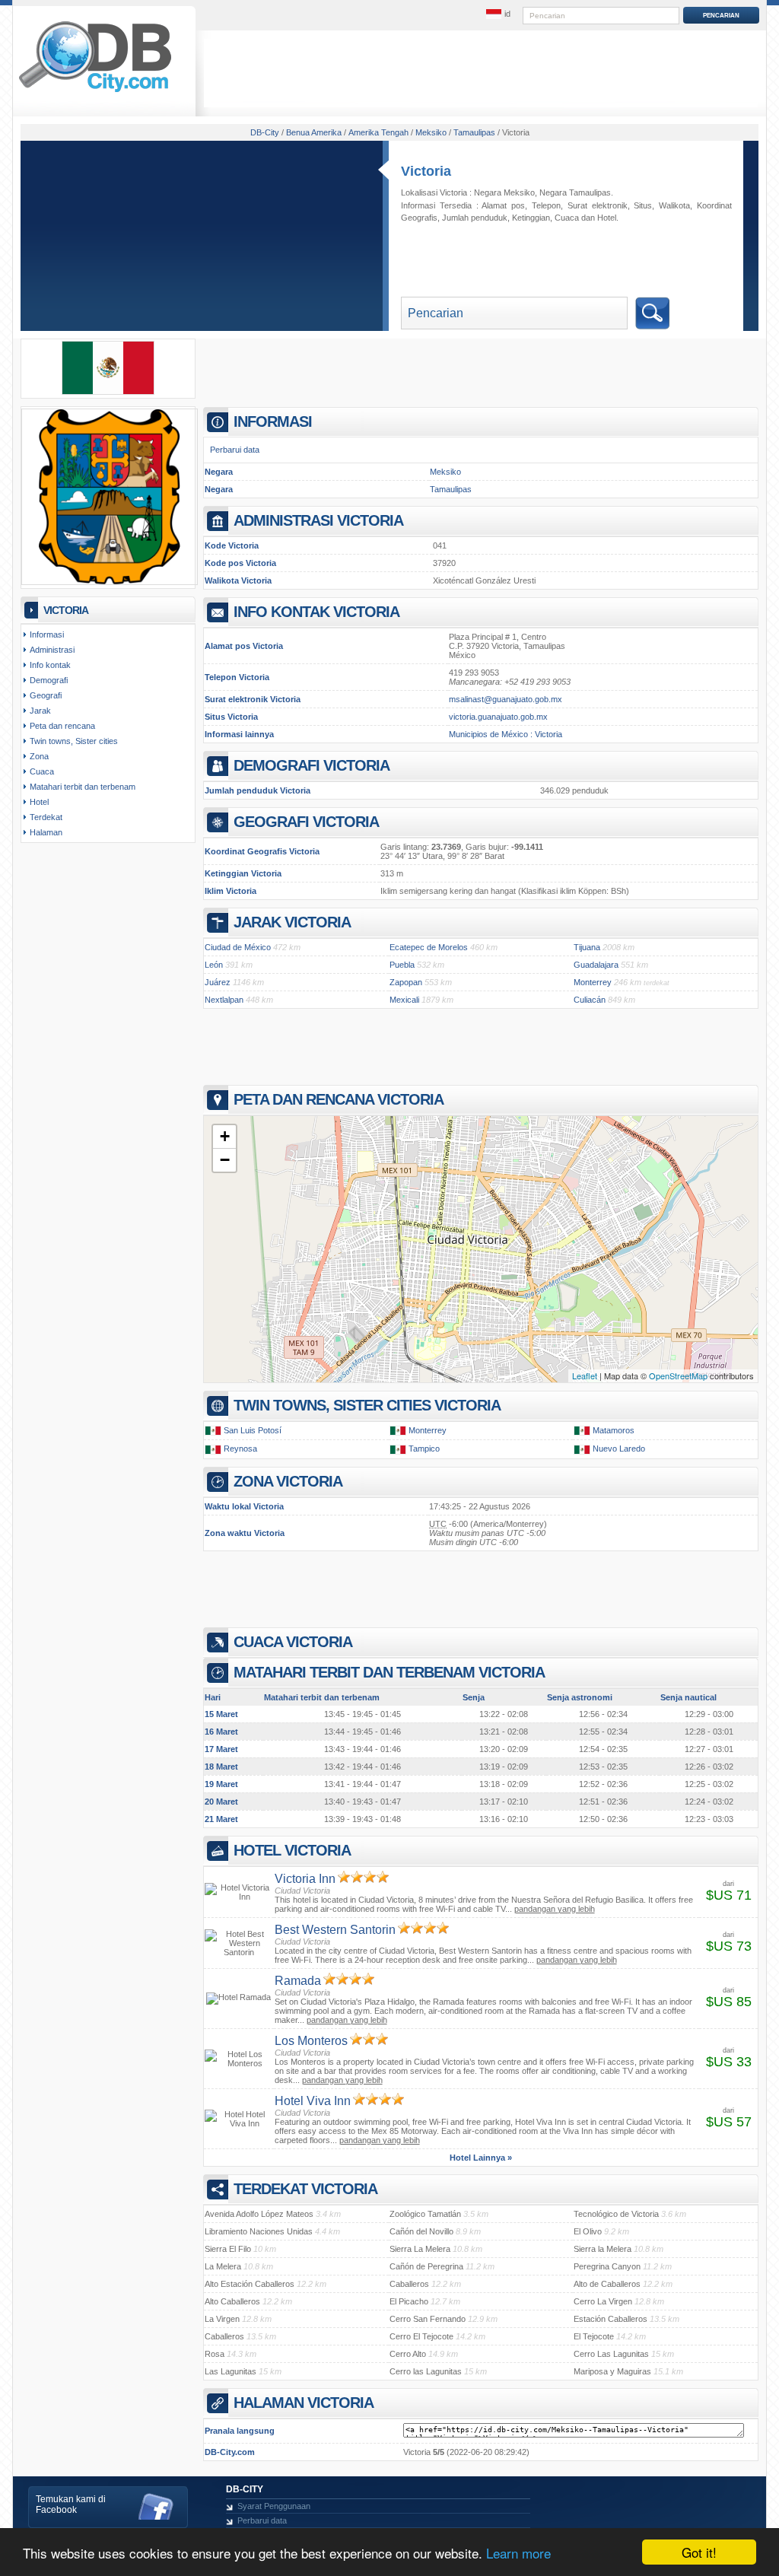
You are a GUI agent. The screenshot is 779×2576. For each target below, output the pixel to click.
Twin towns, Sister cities (74, 741)
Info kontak (50, 665)
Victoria (426, 171)
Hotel (607, 218)
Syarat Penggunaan (274, 2506)
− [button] (225, 1160)
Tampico (424, 1449)
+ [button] (225, 1136)
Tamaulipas (451, 489)
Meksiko (445, 472)
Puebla (402, 965)
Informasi (47, 634)
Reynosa (240, 1449)
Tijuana (587, 947)
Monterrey (593, 982)
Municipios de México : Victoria (506, 734)
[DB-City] (95, 92)
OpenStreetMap (678, 1375)
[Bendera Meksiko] (108, 392)
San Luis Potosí (253, 1430)
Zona (39, 756)
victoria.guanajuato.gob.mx (498, 717)
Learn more (518, 2553)
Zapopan (406, 982)
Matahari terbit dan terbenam (83, 787)
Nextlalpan (224, 1000)
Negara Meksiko (504, 192)
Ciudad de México (238, 947)
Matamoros (614, 1430)
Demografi (49, 680)
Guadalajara (596, 965)
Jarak (40, 711)
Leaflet (585, 1375)
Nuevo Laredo (619, 1449)
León (214, 965)
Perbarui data (235, 450)
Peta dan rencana (62, 726)
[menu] (498, 14)
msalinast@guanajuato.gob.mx (506, 699)
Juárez (218, 982)
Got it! (699, 2552)
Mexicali (404, 1000)
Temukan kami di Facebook (71, 2504)
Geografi (46, 695)
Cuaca (567, 218)
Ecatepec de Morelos (429, 947)
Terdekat (46, 817)
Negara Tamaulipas (575, 192)
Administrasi (52, 650)
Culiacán (590, 1000)
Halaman (46, 832)
